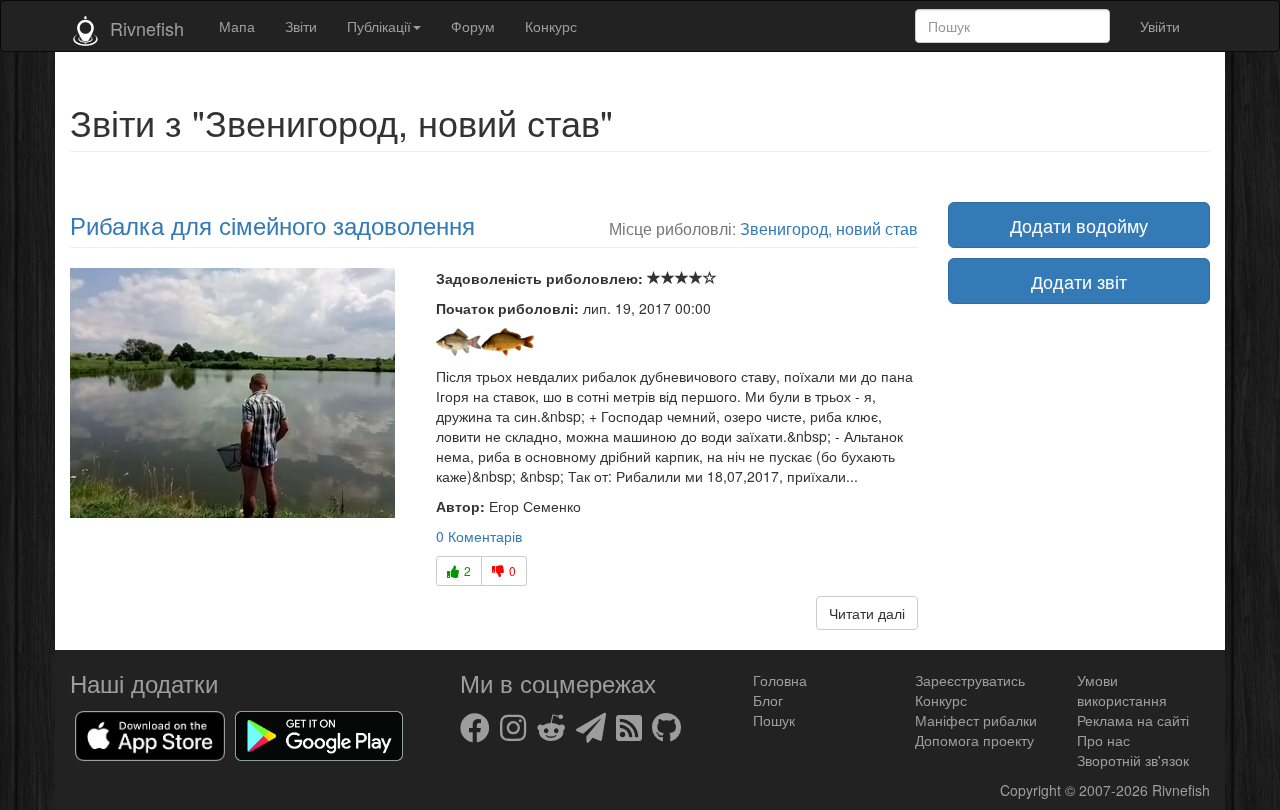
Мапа (237, 26)
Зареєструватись (970, 680)
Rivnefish (1181, 790)
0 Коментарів (479, 536)
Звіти (301, 26)
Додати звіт (1079, 281)
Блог (768, 700)
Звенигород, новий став (829, 228)
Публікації (379, 26)
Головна (780, 680)
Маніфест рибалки (976, 720)
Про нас (1103, 740)
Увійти (1160, 26)
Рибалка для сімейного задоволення (272, 224)
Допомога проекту (974, 740)
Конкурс (551, 26)
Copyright (1032, 790)
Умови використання (1122, 690)
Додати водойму (1079, 225)
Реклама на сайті (1133, 720)
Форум (473, 26)
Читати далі (867, 613)
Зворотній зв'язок (1133, 760)
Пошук (774, 720)
